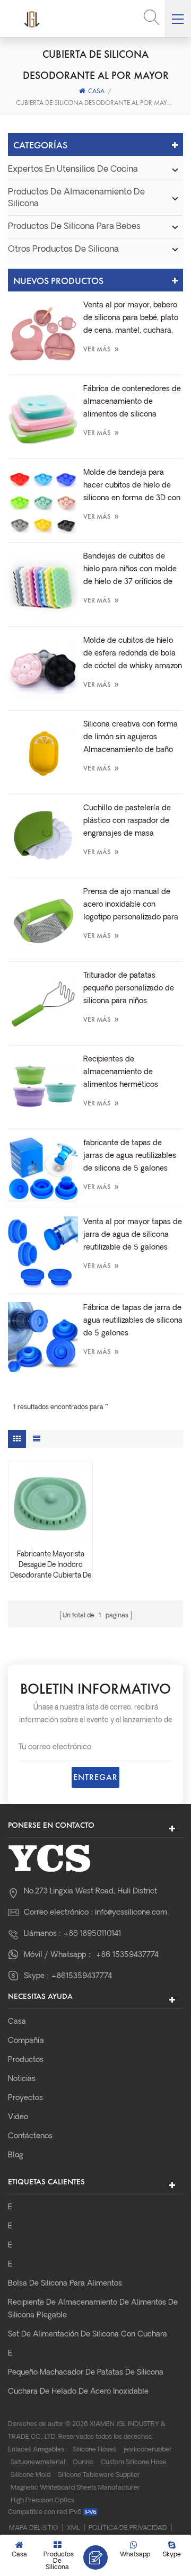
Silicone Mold (31, 2475)
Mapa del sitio (34, 2528)
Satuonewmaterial (38, 2463)
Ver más (101, 348)
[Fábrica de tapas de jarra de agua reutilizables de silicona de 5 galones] (43, 1337)
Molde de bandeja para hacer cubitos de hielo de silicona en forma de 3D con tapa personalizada (132, 487)
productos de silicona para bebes (74, 227)
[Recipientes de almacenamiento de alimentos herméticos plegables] (43, 1088)
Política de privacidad (128, 2528)
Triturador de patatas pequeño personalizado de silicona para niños (129, 989)
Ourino (83, 2463)
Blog (16, 2155)
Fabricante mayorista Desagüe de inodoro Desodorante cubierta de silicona (51, 1566)
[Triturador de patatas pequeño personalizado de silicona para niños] (43, 1005)
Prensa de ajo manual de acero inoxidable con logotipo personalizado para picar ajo (131, 906)
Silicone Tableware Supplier (99, 2475)
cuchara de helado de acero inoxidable (78, 2392)
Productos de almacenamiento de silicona (76, 198)
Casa (96, 91)
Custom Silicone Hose (133, 2463)
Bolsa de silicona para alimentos (65, 2284)
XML (73, 2528)
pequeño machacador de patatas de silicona (86, 2373)
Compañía (26, 2041)
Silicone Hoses (94, 2450)
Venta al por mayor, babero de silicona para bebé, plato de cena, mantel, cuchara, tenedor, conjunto (131, 320)
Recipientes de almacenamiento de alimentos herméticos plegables (121, 1074)
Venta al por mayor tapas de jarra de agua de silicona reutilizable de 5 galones (133, 1235)
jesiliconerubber (148, 2450)
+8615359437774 (81, 1976)
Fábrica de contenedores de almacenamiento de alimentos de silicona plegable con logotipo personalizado (132, 403)
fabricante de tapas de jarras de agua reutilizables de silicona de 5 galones (130, 1156)
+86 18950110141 (92, 1934)
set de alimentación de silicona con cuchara (88, 2335)
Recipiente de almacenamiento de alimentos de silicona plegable (93, 2309)
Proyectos (25, 2098)
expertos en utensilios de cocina (73, 170)
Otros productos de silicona (63, 250)
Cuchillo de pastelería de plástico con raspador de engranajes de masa (127, 821)
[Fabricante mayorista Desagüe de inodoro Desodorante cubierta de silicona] (50, 1503)
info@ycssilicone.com (131, 1913)
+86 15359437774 (127, 1955)
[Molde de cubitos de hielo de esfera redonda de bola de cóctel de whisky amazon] (43, 670)
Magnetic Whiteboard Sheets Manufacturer (75, 2488)
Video (18, 2117)
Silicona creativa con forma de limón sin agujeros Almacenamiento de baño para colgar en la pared (131, 739)
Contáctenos (30, 2136)
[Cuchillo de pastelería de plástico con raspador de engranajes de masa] (43, 837)
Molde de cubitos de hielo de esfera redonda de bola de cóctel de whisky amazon (133, 654)
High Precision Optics (42, 2501)
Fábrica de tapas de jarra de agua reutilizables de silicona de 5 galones (133, 1321)
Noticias (22, 2079)
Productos (26, 2060)
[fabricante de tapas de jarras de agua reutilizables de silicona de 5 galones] (43, 1170)
